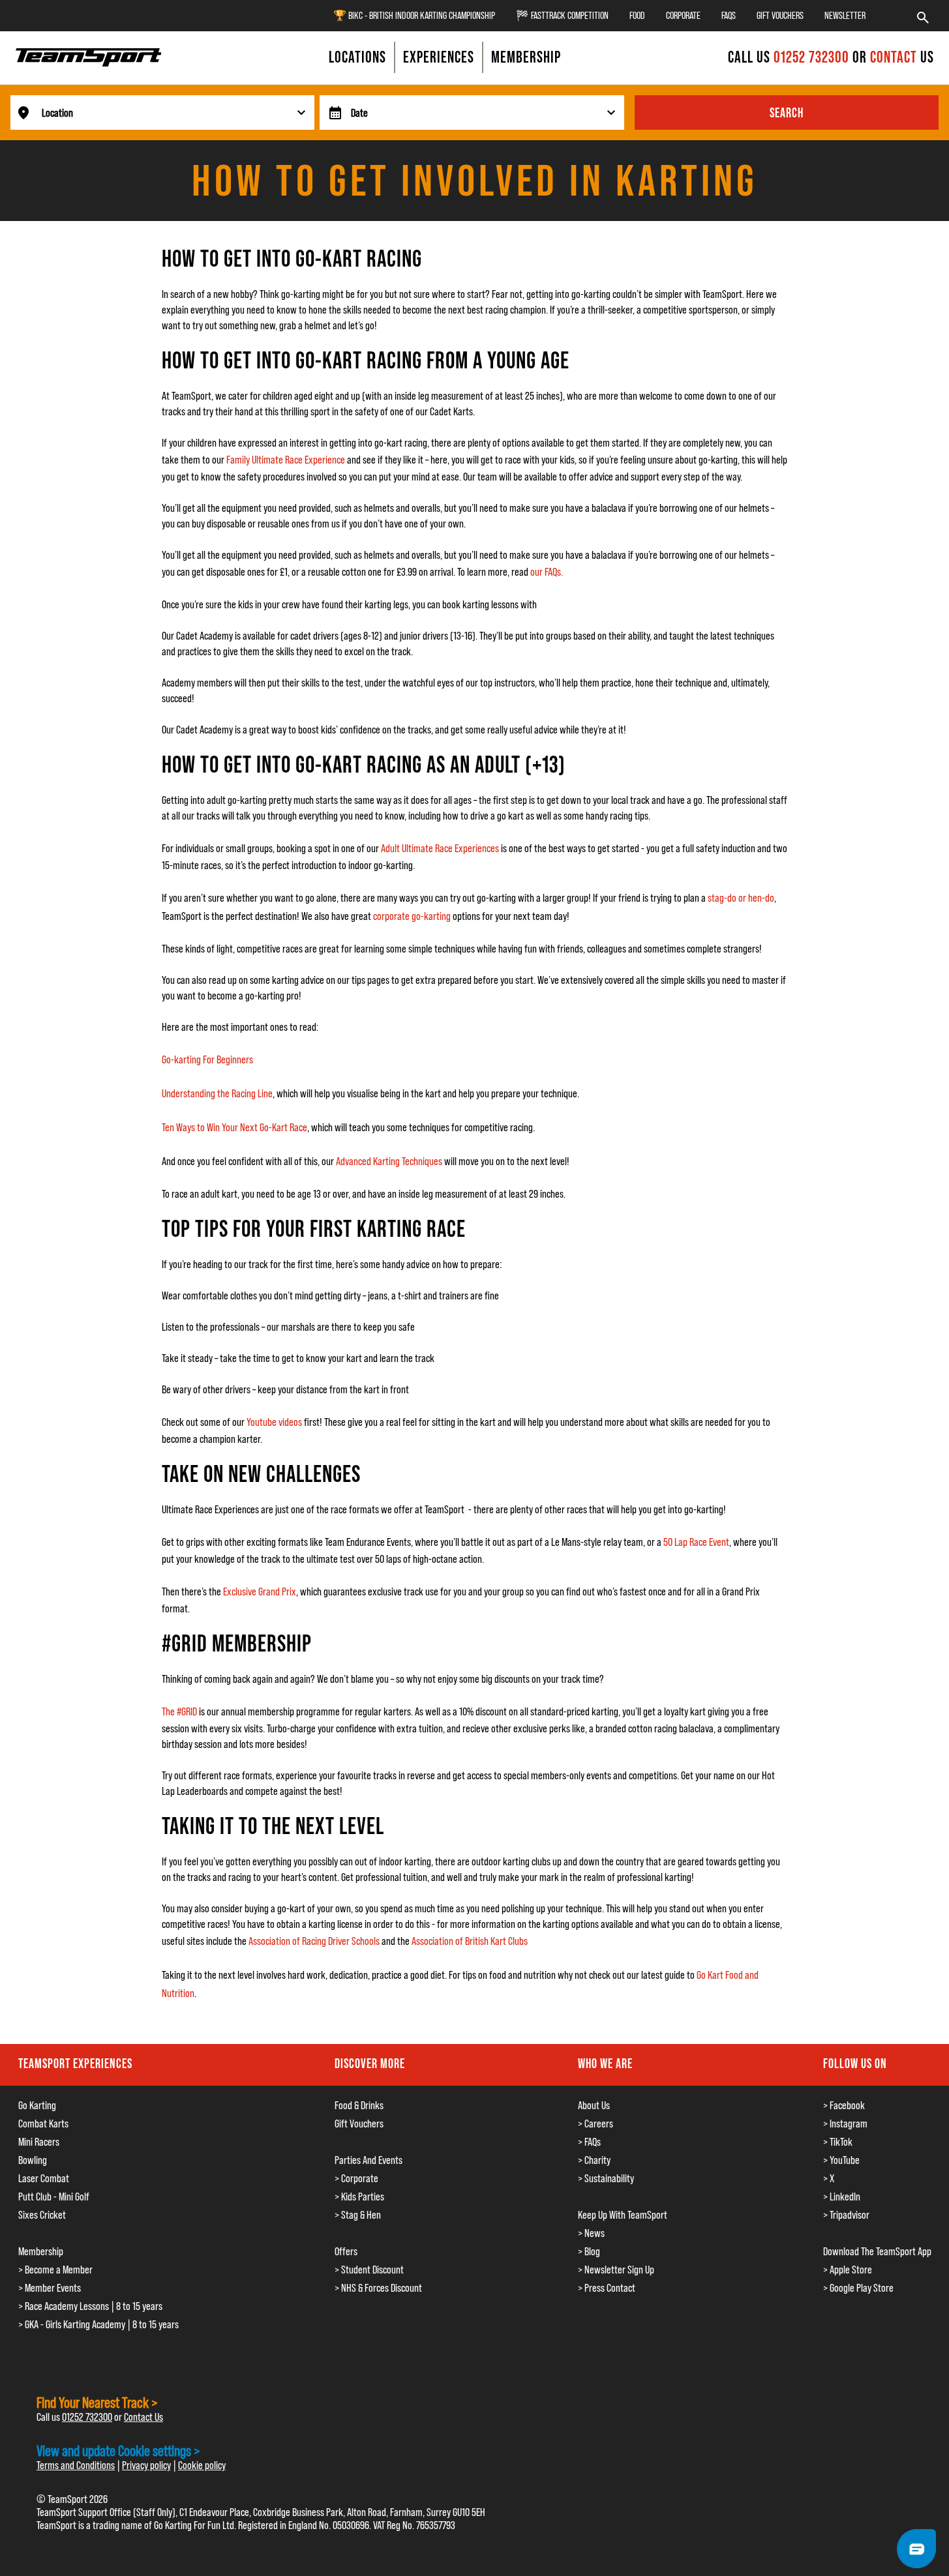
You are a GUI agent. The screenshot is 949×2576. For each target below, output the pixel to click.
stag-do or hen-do (741, 898)
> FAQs (589, 2142)
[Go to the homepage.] (89, 57)
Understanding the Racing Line (217, 1093)
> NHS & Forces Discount (378, 2288)
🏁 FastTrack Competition (562, 15)
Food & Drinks (359, 2105)
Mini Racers (39, 2142)
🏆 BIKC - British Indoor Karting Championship (414, 15)
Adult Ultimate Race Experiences (440, 848)
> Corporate (356, 2178)
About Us (594, 2105)
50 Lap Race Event (696, 1542)
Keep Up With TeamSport (623, 2215)
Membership (41, 2251)
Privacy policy (146, 2465)
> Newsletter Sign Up (616, 2270)
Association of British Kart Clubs (470, 1941)
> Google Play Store (858, 2288)
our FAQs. (548, 572)
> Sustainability (606, 2178)
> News (591, 2233)
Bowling (33, 2160)
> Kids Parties (359, 2197)
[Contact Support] (916, 2549)
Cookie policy (202, 2465)
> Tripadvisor (846, 2215)
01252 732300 (813, 57)
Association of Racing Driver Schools (314, 1941)
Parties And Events (369, 2160)
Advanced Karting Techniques (389, 1161)
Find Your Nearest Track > (97, 2402)
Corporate (683, 15)
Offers (346, 2251)
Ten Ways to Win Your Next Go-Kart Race (234, 1127)
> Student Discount (369, 2270)
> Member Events (50, 2288)
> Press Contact (607, 2288)
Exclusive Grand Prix (260, 1591)
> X (829, 2178)
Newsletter (845, 15)
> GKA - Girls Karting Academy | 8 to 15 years (98, 2324)
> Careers (595, 2124)
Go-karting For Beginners (207, 1059)
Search (787, 113)
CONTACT (894, 57)
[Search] (923, 16)
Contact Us (143, 2417)
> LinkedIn (842, 2197)
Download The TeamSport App (877, 2251)
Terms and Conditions (76, 2465)
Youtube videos (274, 1422)
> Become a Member (55, 2270)
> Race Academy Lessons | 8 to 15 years (90, 2306)
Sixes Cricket (42, 2215)
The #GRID (179, 1711)
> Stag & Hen (358, 2215)
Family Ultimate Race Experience (286, 460)
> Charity (594, 2160)
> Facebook (844, 2105)
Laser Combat (44, 2178)
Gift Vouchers (780, 15)
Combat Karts (43, 2124)
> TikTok (838, 2142)
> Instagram (845, 2124)
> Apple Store (848, 2270)
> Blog (589, 2251)
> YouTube (841, 2160)
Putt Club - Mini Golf (54, 2197)
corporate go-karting (412, 916)
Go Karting (37, 2105)
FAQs (729, 15)
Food (637, 15)
